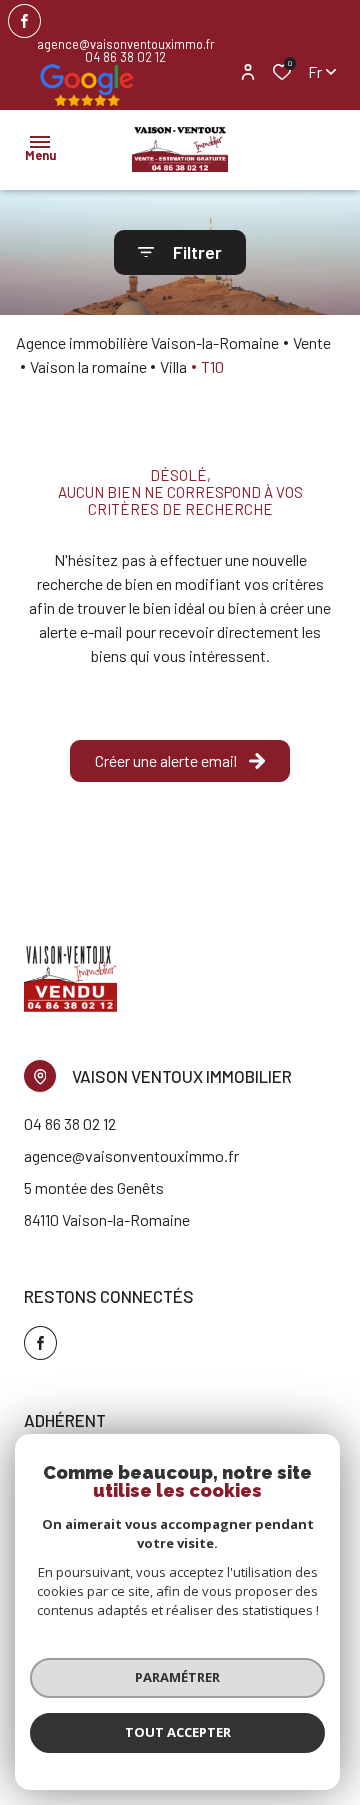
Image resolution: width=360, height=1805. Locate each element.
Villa (173, 366)
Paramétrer (177, 1677)
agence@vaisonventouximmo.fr (126, 44)
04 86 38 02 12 (125, 57)
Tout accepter (178, 1732)
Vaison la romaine (88, 366)
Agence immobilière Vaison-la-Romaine (147, 342)
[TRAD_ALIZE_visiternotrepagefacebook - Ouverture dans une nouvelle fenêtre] (24, 21)
